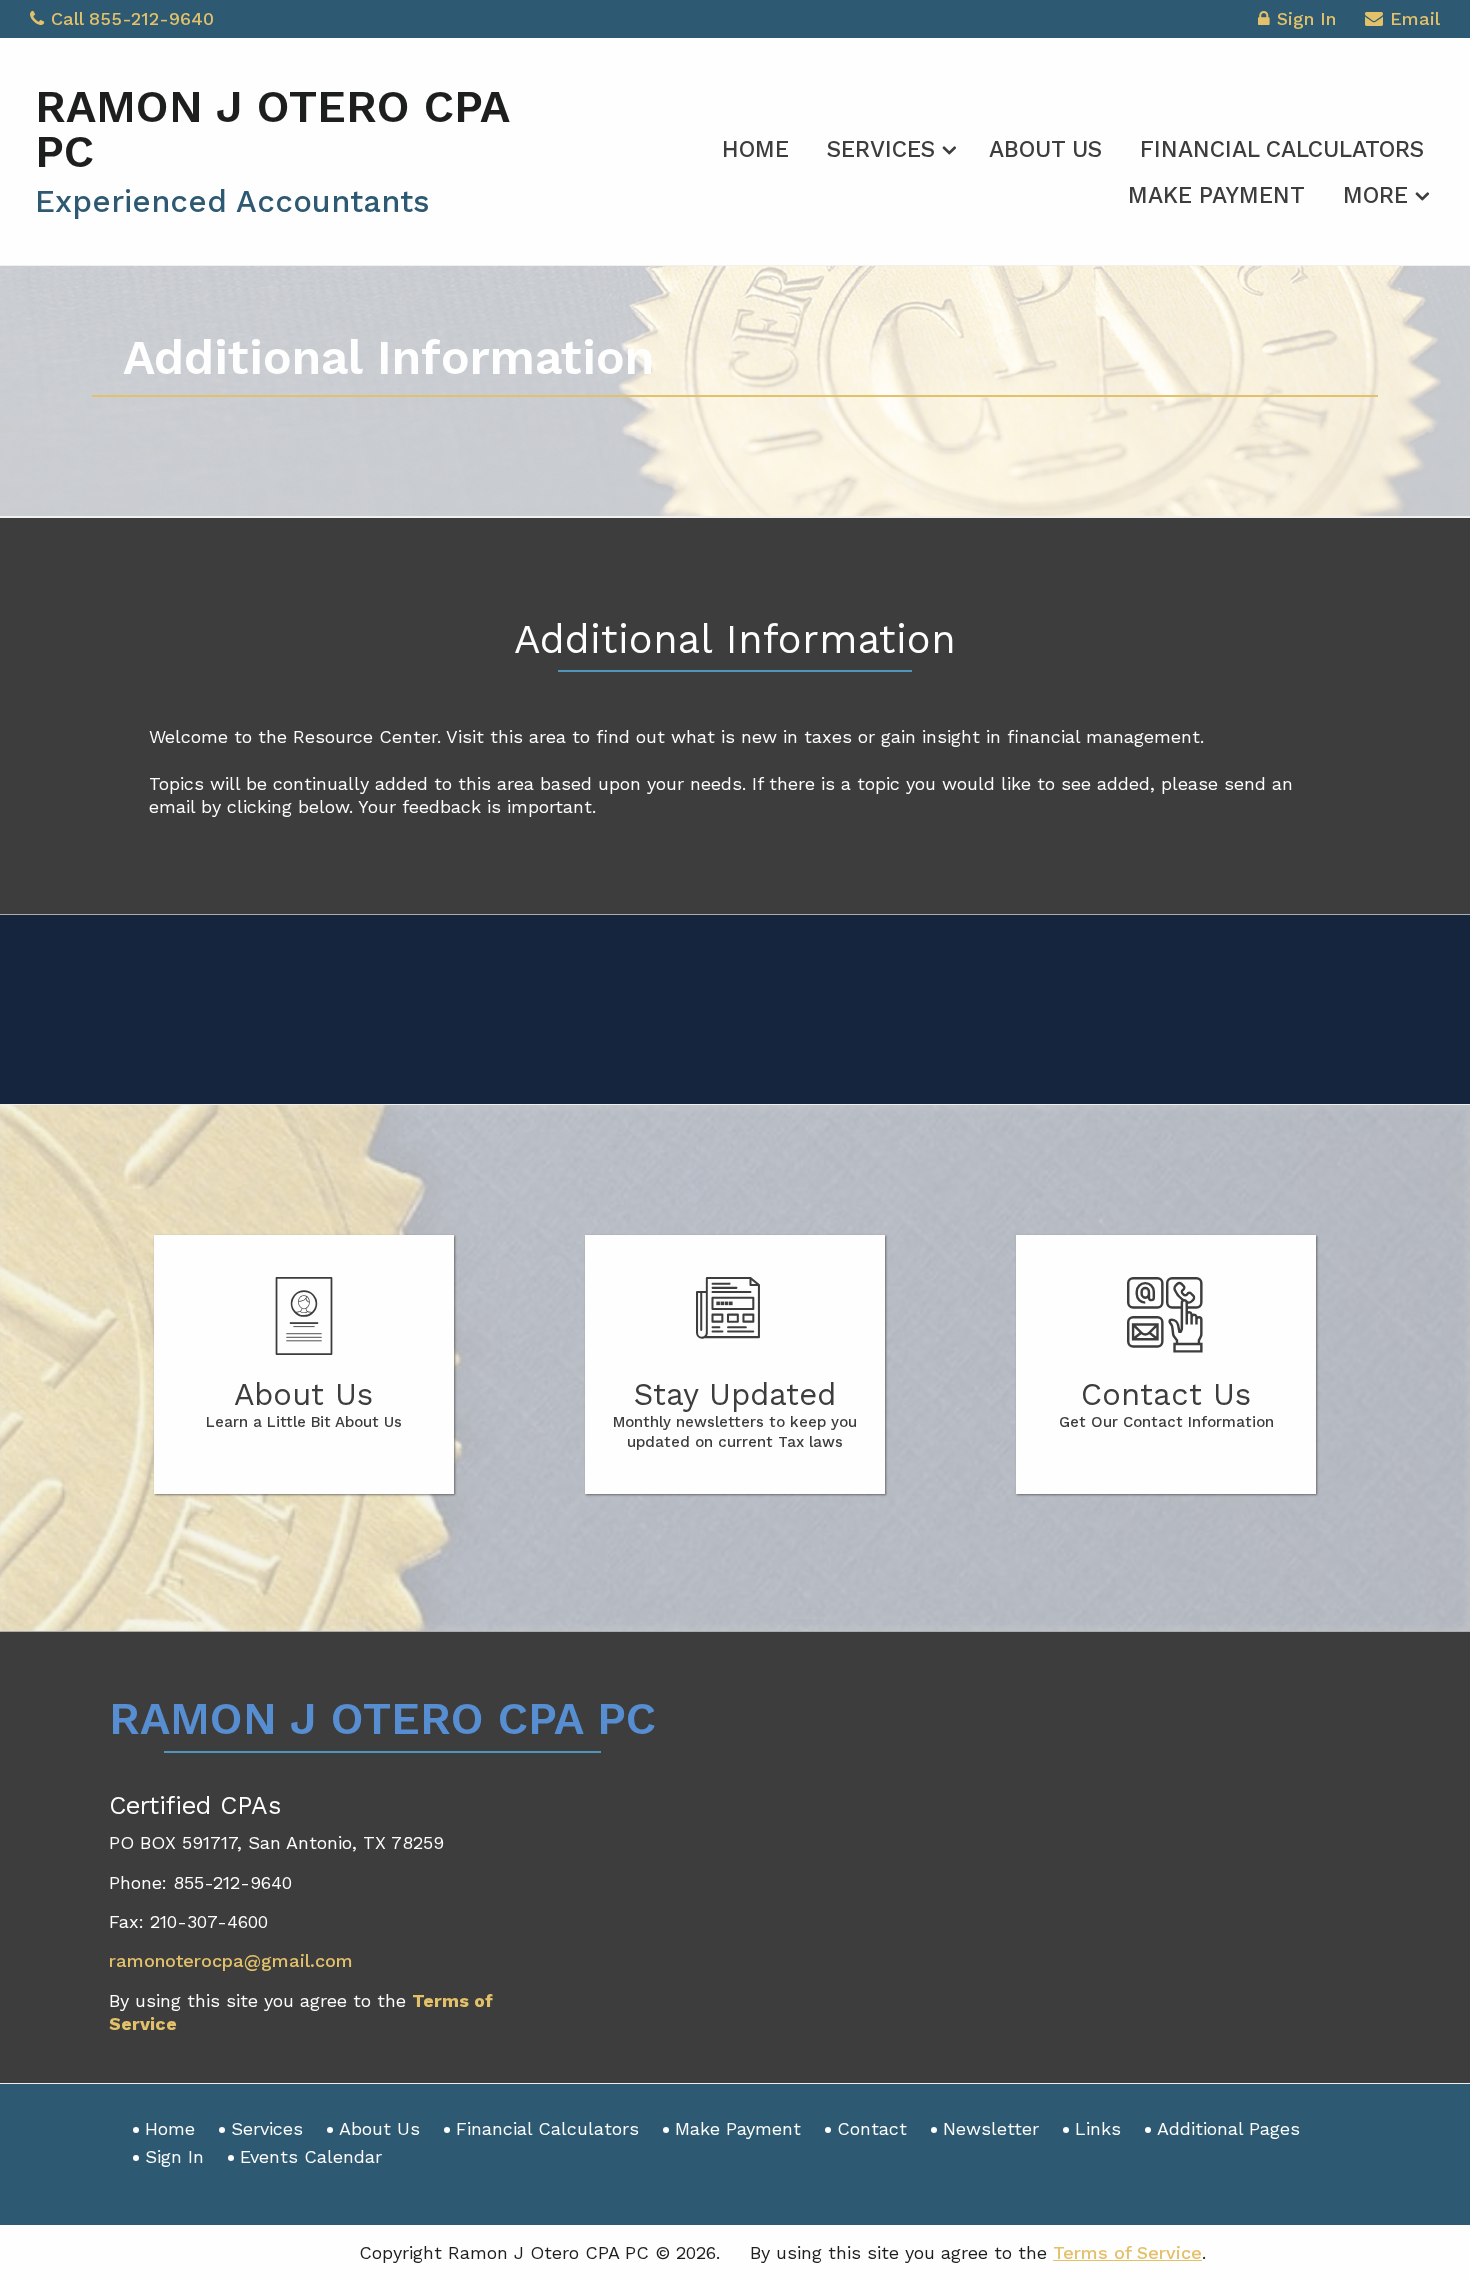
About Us (1045, 149)
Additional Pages (1228, 2128)
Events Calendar (311, 2156)
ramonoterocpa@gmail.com (231, 1960)
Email (1415, 18)
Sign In (1306, 18)
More (1375, 195)
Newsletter (991, 2128)
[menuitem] (755, 146)
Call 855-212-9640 (132, 18)
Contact (872, 2128)
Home (755, 149)
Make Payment (1216, 195)
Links (1098, 2128)
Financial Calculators (1282, 149)
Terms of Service (1127, 2252)
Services (881, 149)
